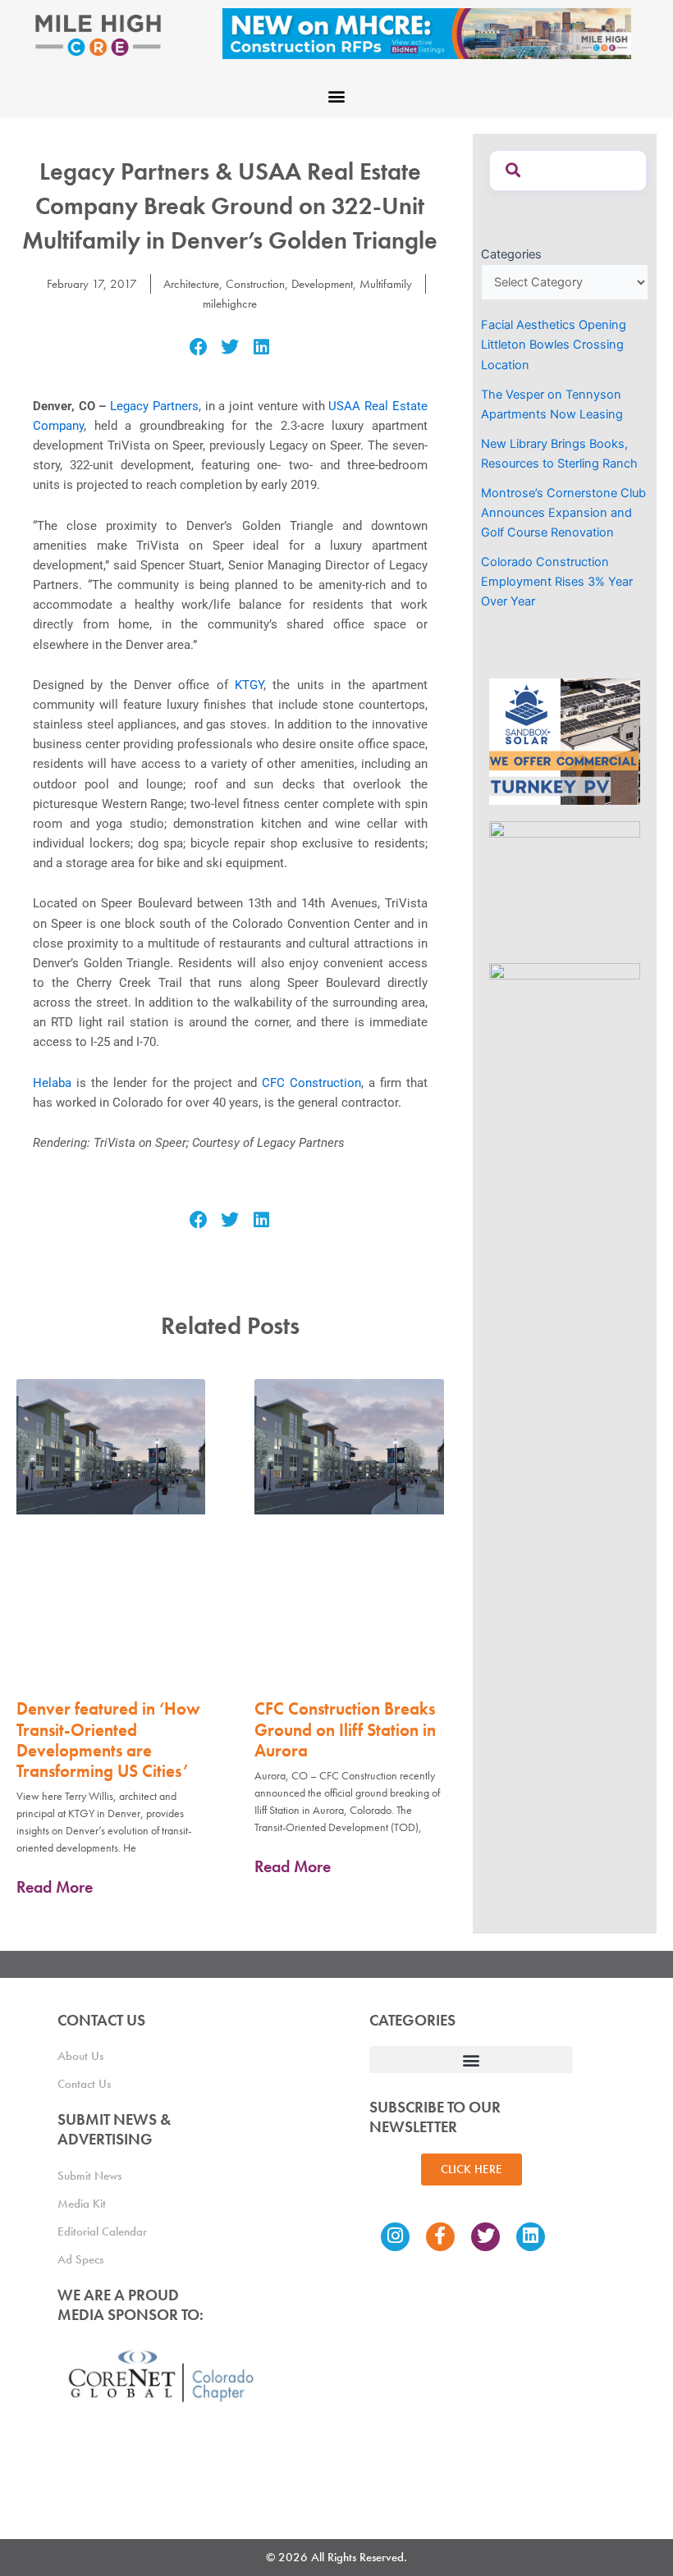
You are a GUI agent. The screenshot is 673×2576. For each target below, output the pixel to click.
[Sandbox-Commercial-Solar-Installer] (565, 741)
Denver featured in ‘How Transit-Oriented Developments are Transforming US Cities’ (108, 1740)
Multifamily (386, 284)
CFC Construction (311, 1083)
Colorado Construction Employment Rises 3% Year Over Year (557, 582)
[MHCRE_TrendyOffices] (565, 1025)
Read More (55, 1887)
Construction (255, 284)
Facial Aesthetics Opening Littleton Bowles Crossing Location (554, 345)
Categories (511, 254)
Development (322, 284)
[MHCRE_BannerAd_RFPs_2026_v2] (427, 33)
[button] (337, 96)
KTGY (246, 685)
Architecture (191, 284)
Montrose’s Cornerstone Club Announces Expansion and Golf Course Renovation (563, 513)
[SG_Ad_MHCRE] (565, 884)
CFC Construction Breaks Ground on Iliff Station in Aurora (345, 1729)
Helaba (52, 1083)
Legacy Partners (154, 406)
